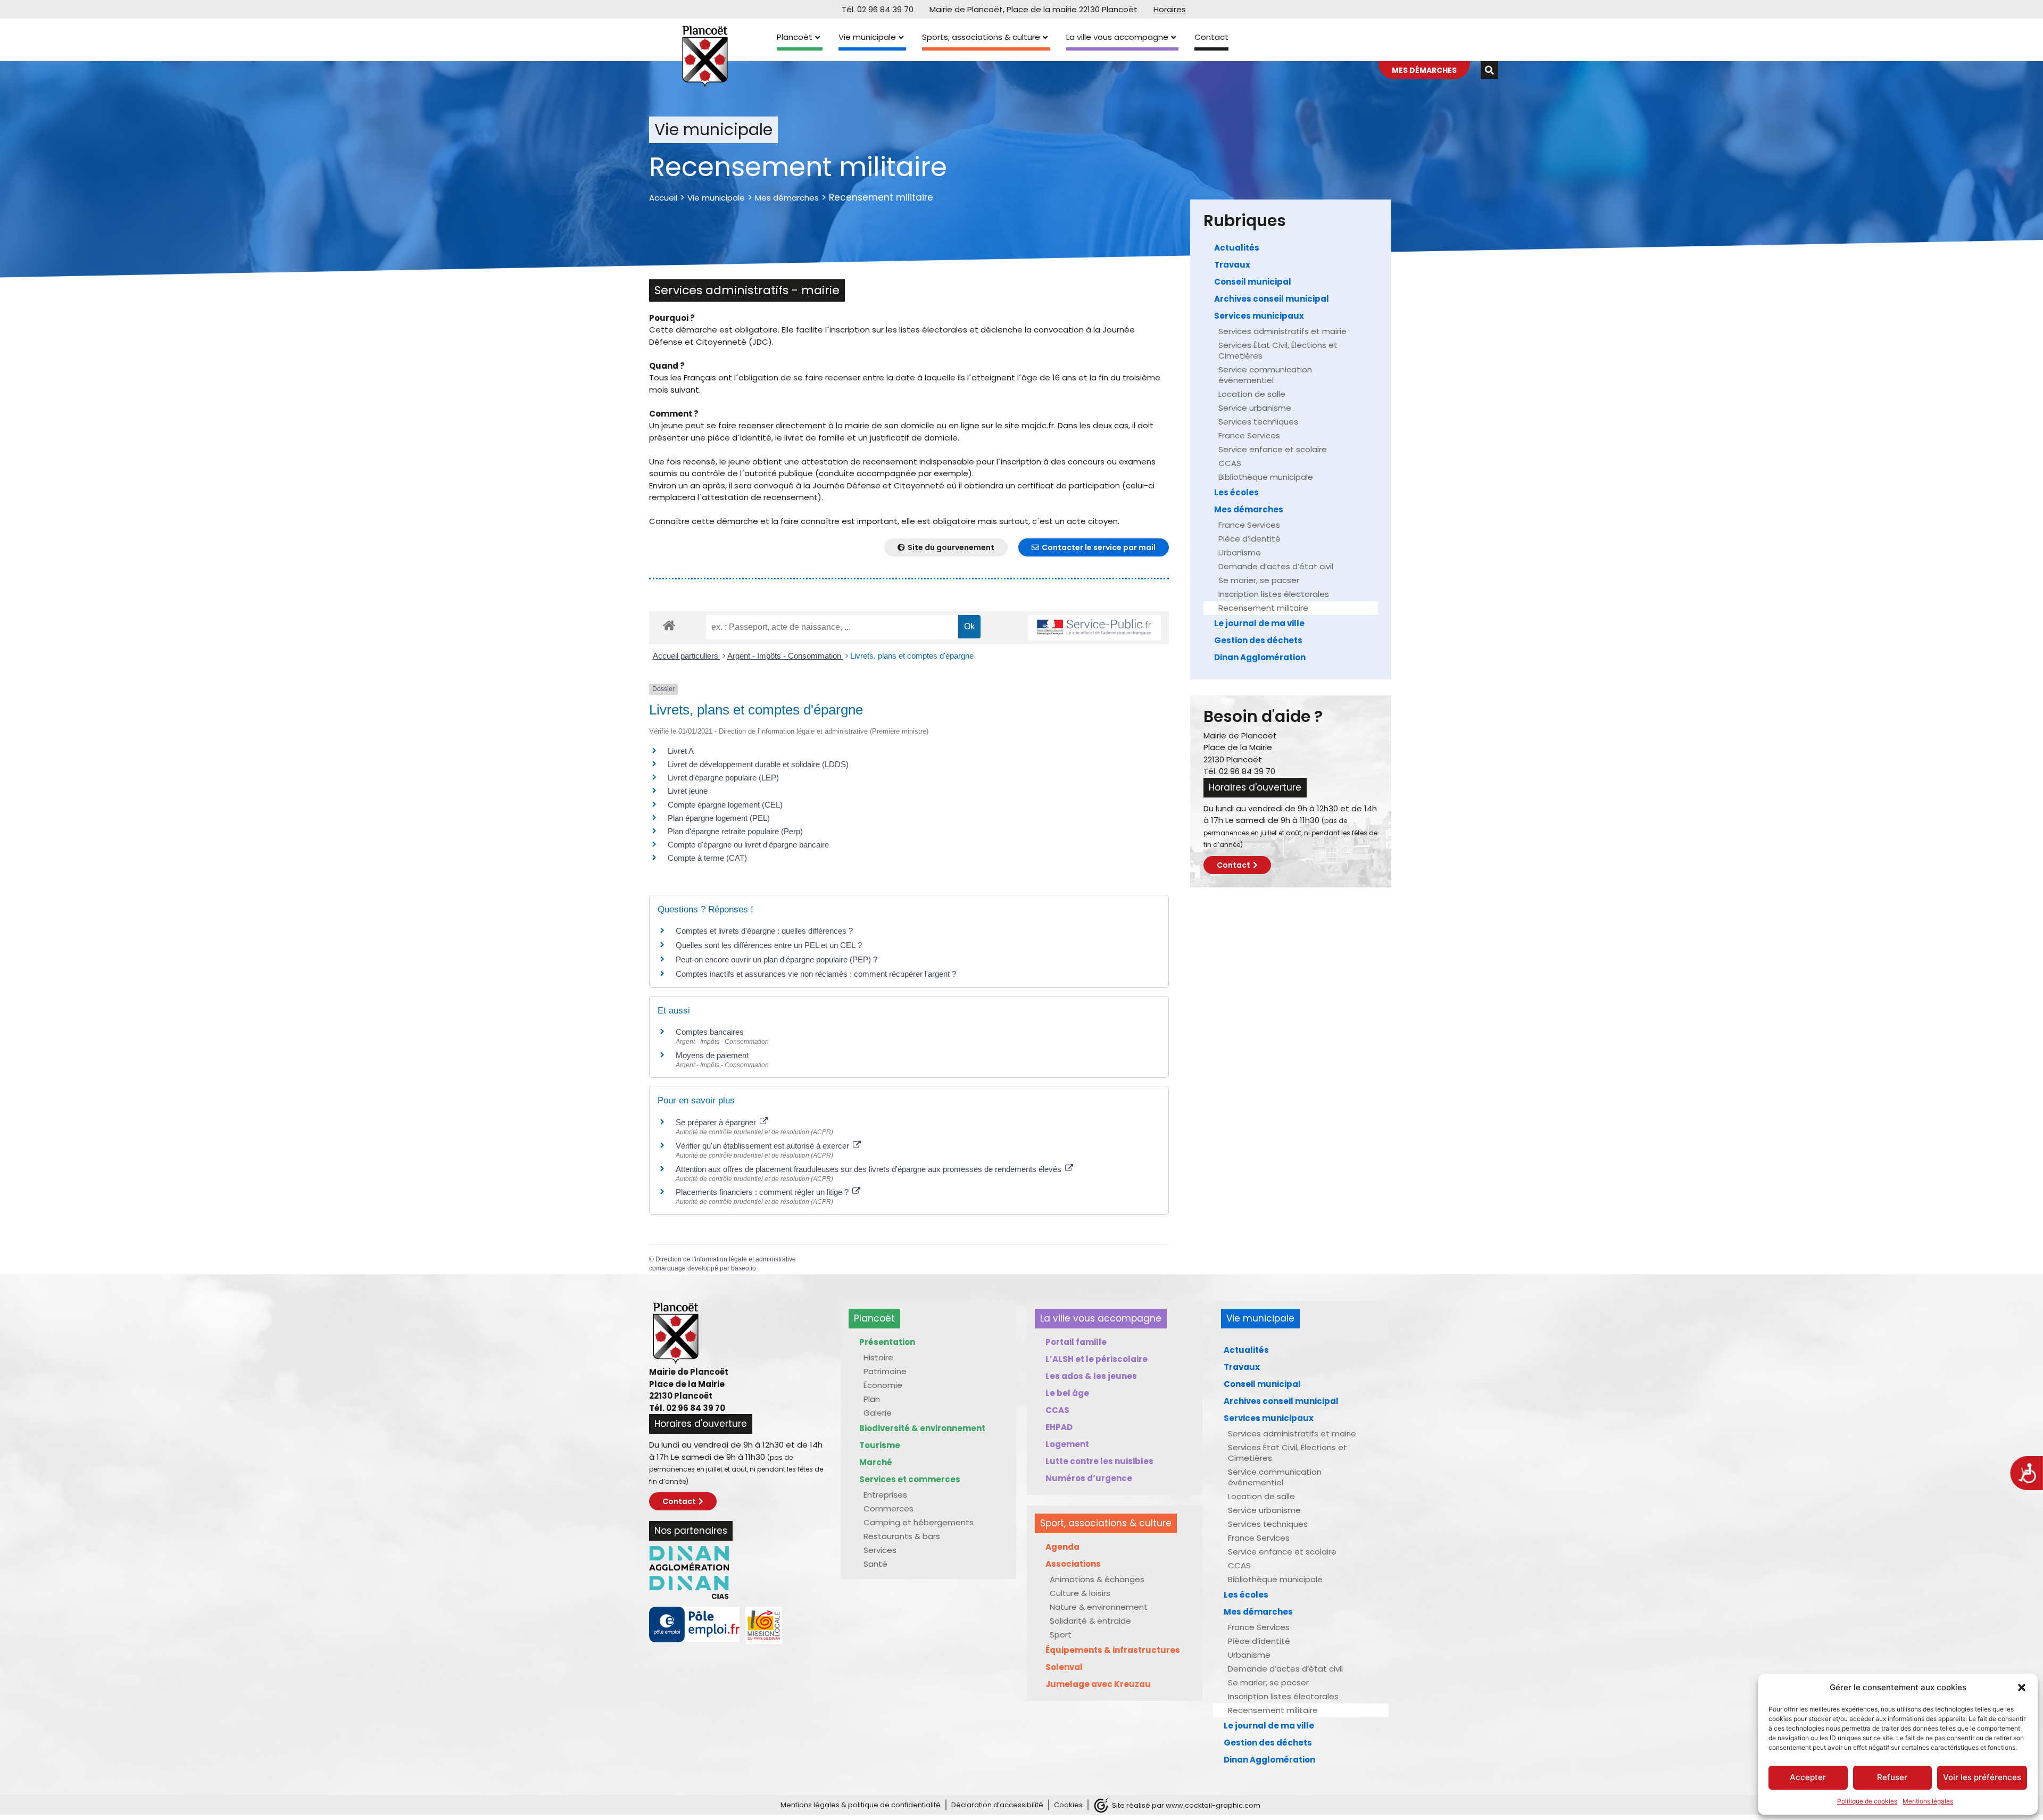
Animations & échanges (1097, 1579)
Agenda (1062, 1547)
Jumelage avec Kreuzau (1098, 1684)
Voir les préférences (1982, 1777)
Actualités (1237, 248)
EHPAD (1059, 1427)
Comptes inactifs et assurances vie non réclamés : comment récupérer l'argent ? (816, 974)
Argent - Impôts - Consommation (785, 656)
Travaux (1232, 265)
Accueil (663, 198)
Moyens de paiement (712, 1055)
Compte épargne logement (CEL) (725, 805)
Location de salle (1252, 394)
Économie (883, 1385)
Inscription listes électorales (1274, 594)
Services (880, 1550)
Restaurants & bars (902, 1536)
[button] (2022, 1688)
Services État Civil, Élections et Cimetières (1278, 350)
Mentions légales (1928, 1801)
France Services (1249, 435)
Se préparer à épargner (717, 1122)
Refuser (1892, 1777)
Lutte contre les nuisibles (1099, 1461)
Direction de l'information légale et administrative (726, 1259)
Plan (872, 1399)
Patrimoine (885, 1371)
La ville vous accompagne (1117, 37)
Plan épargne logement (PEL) (719, 818)
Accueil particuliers (687, 656)
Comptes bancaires (710, 1032)
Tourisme (880, 1445)
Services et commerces (910, 1479)
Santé (875, 1564)
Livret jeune (688, 791)
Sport (1061, 1635)
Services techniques (1258, 422)
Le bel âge (1067, 1393)
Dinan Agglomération (1260, 657)
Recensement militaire (1263, 608)
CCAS (1230, 463)
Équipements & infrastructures (1113, 1650)
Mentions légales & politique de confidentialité (861, 1805)
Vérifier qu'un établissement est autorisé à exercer (763, 1146)
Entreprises (885, 1495)
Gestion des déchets (1258, 640)
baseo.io (744, 1268)
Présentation (887, 1342)
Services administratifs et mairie (1282, 331)
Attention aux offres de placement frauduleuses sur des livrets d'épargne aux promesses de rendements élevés (870, 1169)
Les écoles (1236, 492)
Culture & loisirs (1080, 1593)
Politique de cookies (1867, 1801)
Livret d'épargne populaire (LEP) (723, 778)
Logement (1067, 1444)
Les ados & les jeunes (1091, 1376)
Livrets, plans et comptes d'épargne (912, 656)
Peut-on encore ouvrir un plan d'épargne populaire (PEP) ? (776, 959)
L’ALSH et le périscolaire (1097, 1359)
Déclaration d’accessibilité (997, 1805)
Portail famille (1076, 1342)
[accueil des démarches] (669, 625)
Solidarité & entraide (1090, 1621)
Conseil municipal (1253, 282)
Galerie (878, 1413)
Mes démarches (787, 198)
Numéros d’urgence (1089, 1478)
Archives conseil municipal (1272, 299)
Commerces (888, 1509)
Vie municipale (867, 37)
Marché (876, 1462)
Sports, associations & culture (981, 37)
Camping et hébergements (919, 1522)
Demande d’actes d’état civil (1276, 566)
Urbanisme (1240, 552)
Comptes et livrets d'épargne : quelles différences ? (764, 931)
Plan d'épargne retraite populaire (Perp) (735, 831)
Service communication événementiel (1265, 375)
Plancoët (795, 37)
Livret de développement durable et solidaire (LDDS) (758, 764)
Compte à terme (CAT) (707, 858)
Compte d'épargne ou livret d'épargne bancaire (748, 845)
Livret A (681, 751)
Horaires (1170, 9)
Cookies (1068, 1805)
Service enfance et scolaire (1273, 449)
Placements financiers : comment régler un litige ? (763, 1192)
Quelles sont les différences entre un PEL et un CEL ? (769, 945)
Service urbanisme (1255, 408)
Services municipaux (1259, 316)
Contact (1211, 37)
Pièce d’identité (1249, 539)
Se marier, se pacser (1259, 580)
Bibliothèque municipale (1266, 477)
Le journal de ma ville (1259, 623)
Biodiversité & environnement (922, 1428)
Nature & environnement (1099, 1607)
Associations (1073, 1564)
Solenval (1064, 1667)
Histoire (878, 1357)
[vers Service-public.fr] (1094, 628)
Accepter (1808, 1777)
